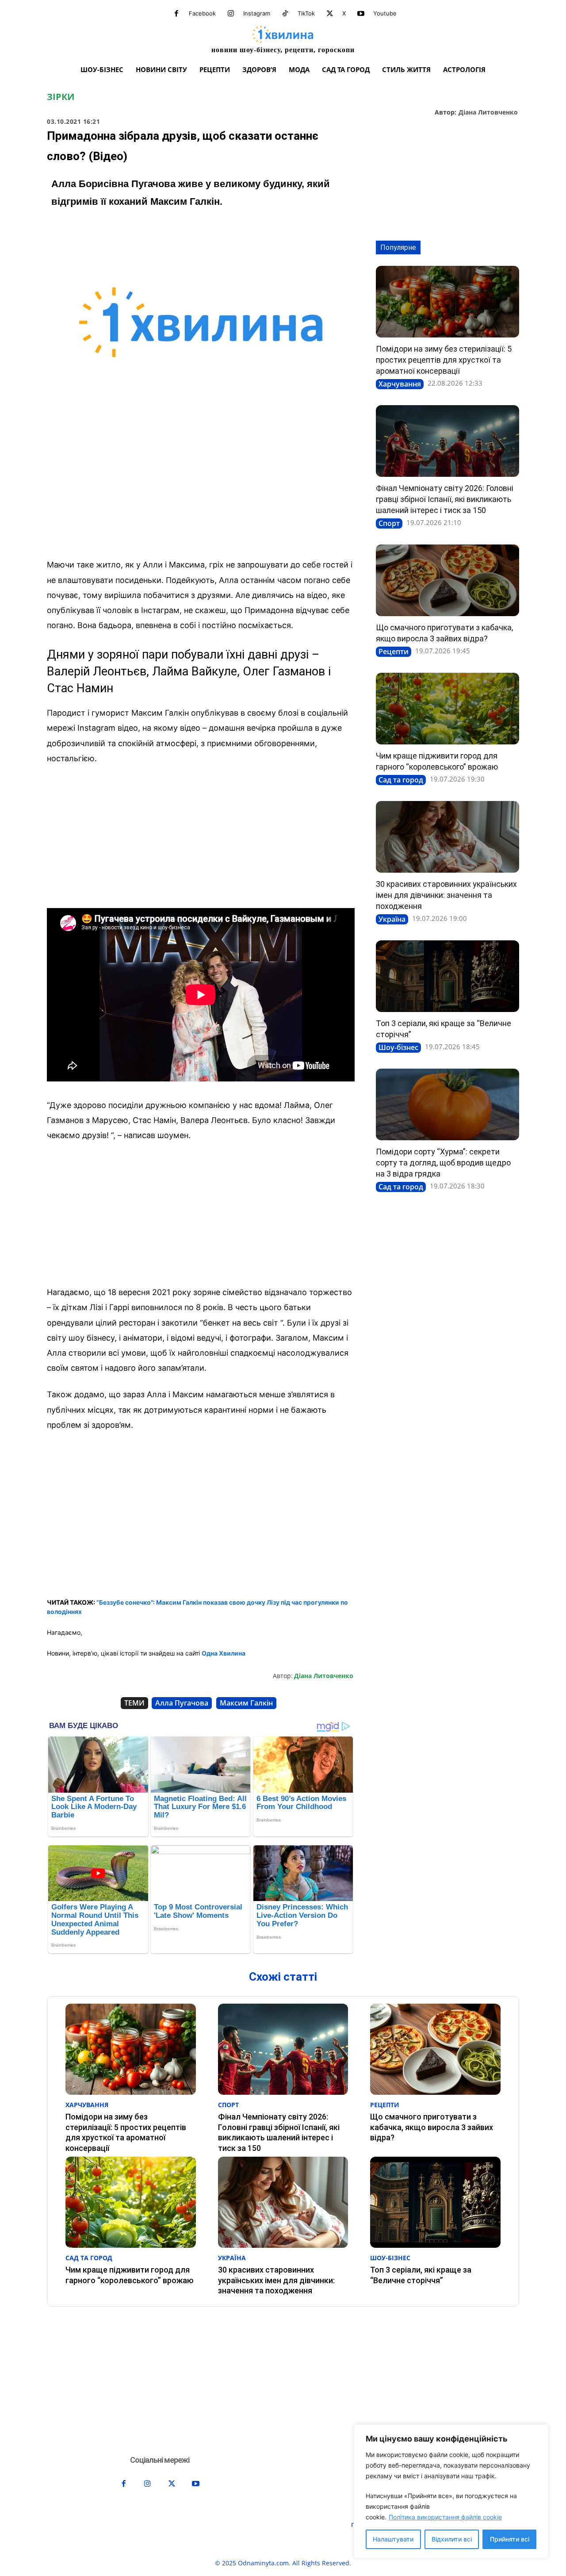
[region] (451, 2491)
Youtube (385, 13)
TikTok (306, 13)
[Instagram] (231, 14)
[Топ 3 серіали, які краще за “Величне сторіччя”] (447, 976)
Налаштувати (393, 2539)
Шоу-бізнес (398, 1047)
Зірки (61, 97)
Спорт (389, 523)
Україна (392, 919)
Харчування (400, 384)
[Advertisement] (201, 486)
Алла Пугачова (182, 1703)
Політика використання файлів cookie (445, 2517)
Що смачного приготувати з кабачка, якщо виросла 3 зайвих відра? (432, 2127)
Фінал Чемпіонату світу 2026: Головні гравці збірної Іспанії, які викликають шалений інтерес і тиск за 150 (445, 499)
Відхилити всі (452, 2539)
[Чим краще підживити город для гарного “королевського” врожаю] (447, 709)
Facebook (202, 13)
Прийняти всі (510, 2539)
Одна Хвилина (224, 1653)
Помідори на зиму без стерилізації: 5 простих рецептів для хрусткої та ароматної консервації (444, 360)
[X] (330, 14)
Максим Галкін (246, 1703)
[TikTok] (285, 14)
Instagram (257, 13)
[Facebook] (176, 14)
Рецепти (394, 652)
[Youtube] (361, 14)
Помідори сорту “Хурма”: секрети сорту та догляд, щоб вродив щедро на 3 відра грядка (443, 1163)
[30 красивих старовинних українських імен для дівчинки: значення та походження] (447, 837)
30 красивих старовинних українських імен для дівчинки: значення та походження (446, 895)
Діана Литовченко (488, 113)
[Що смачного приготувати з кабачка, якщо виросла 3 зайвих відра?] (447, 580)
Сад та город (401, 780)
